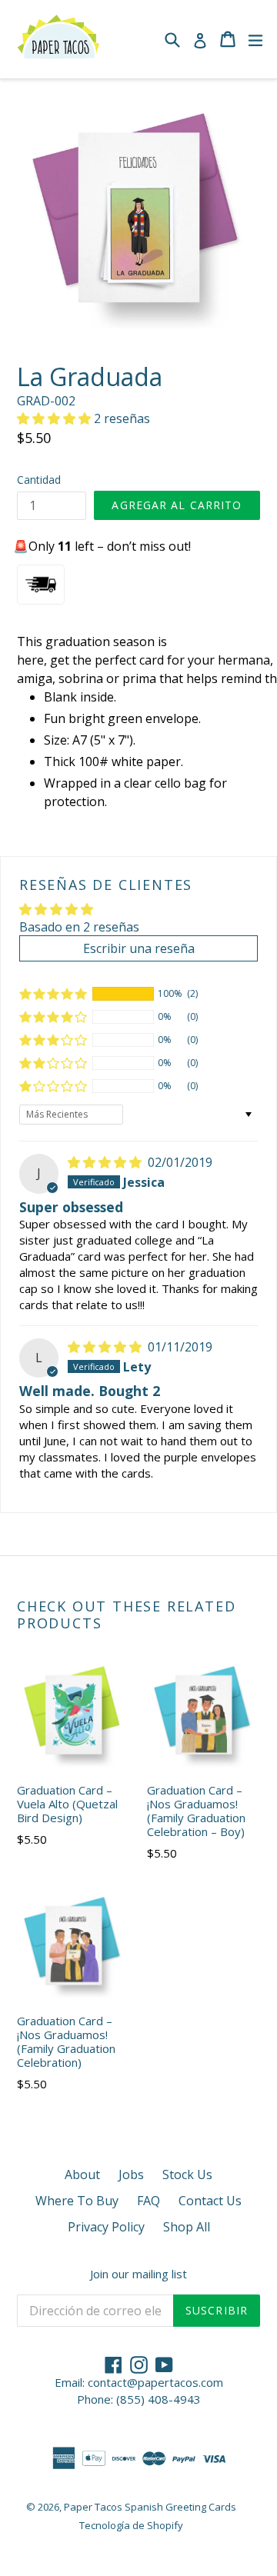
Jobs (131, 2174)
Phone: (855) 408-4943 (139, 2399)
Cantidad (39, 480)
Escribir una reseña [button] (139, 948)
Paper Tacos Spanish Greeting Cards (150, 2507)
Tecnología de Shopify (131, 2525)
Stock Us (187, 2174)
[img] (106, 1162)
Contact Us (210, 2201)
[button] (55, 418)
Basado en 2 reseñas (79, 927)
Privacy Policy (106, 2227)
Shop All (187, 2227)
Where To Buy (77, 2201)
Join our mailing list (138, 2274)
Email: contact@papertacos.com (139, 2382)
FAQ (149, 2201)
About (82, 2174)
